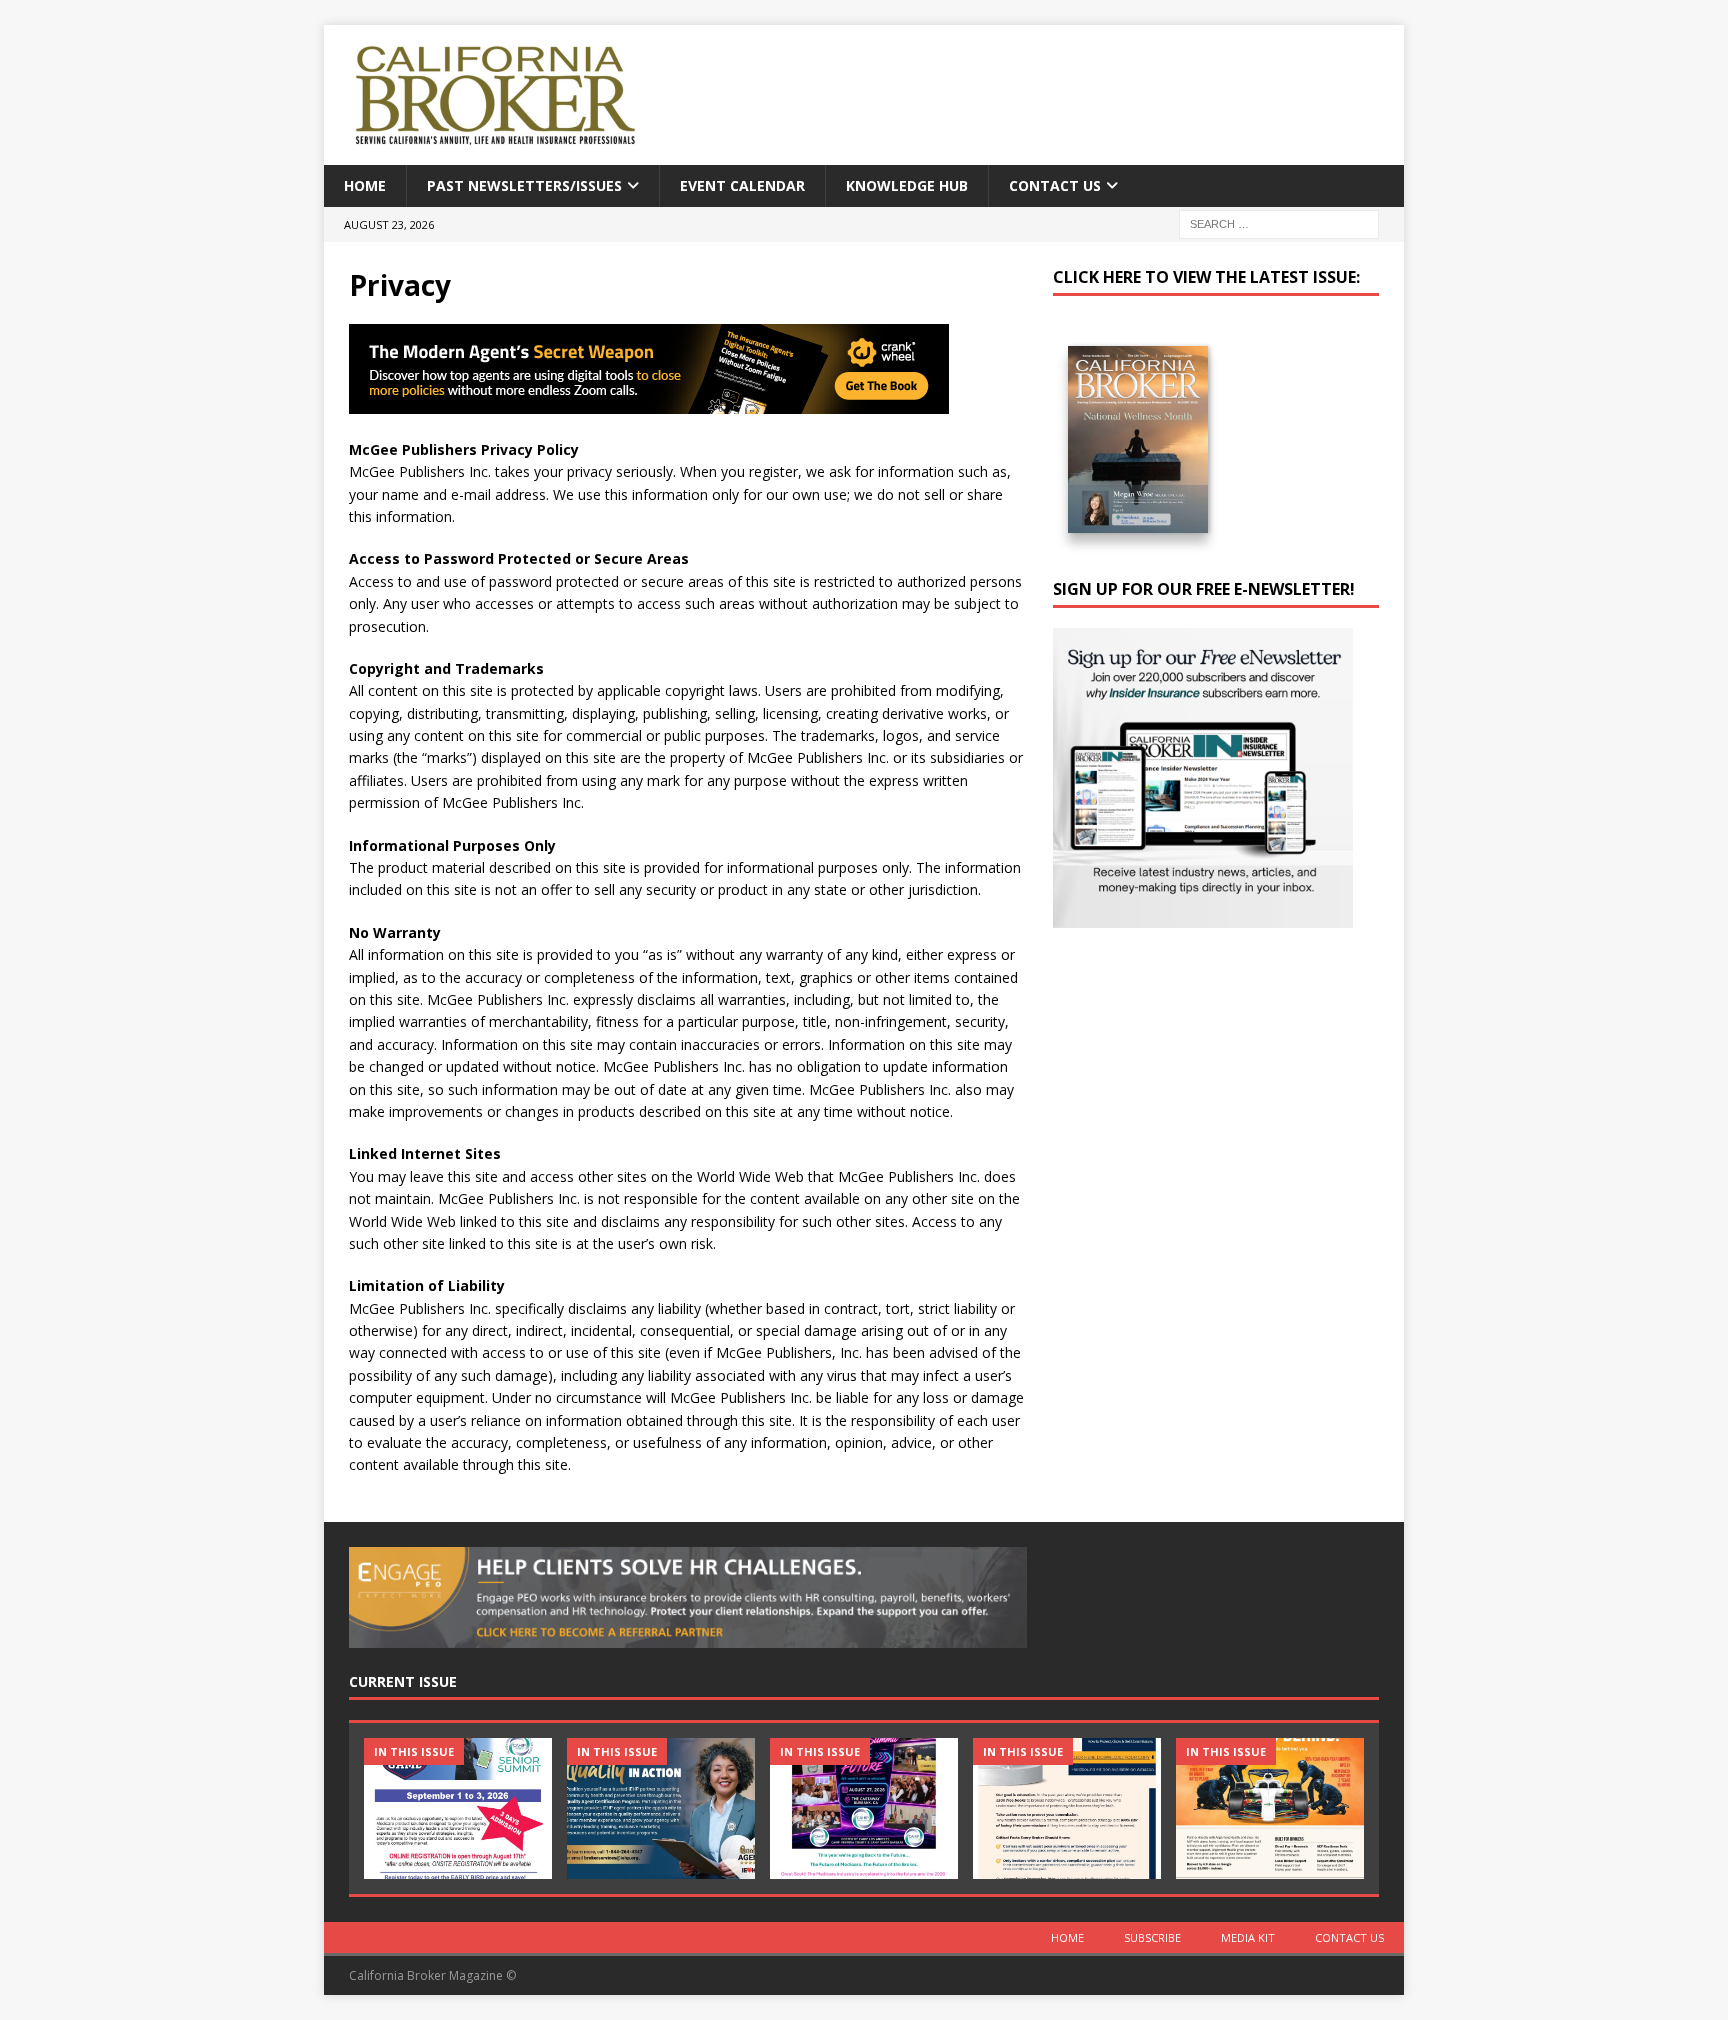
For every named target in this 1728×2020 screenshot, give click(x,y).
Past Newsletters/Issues (524, 185)
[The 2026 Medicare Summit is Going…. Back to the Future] (864, 1808)
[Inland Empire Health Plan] (661, 1808)
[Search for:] (1279, 223)
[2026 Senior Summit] (458, 1808)
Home (365, 185)
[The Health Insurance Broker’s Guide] (1067, 1808)
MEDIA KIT (1248, 1937)
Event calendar (742, 185)
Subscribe (1152, 1937)
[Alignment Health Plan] (1270, 1808)
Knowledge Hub (907, 185)
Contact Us (1055, 185)
